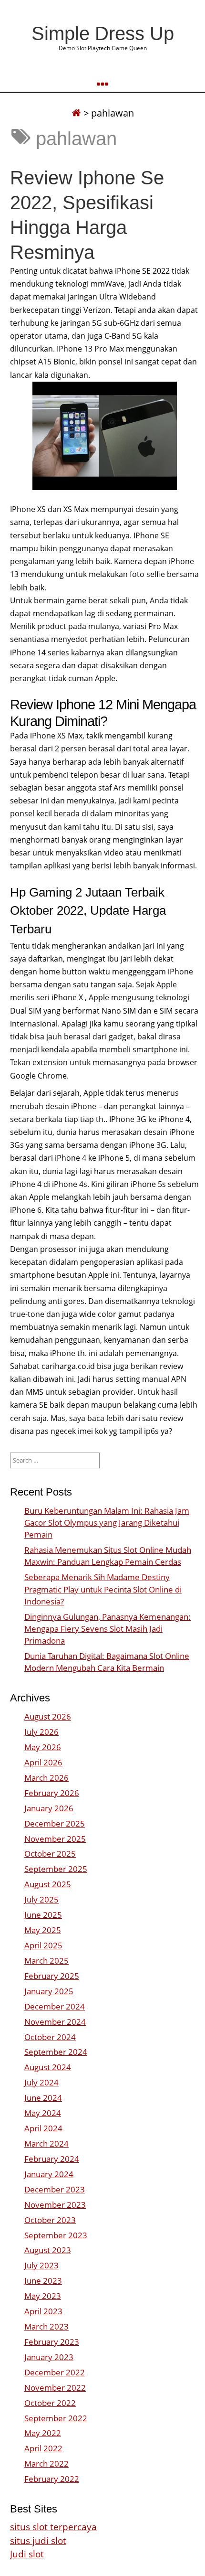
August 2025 (48, 1884)
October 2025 (50, 1854)
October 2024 (50, 2037)
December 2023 (55, 2189)
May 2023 (43, 2296)
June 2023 (43, 2281)
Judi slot (27, 2554)
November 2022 (55, 2388)
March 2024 (46, 2143)
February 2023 (52, 2342)
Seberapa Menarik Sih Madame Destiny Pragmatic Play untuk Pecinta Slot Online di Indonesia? (103, 1589)
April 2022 (43, 2448)
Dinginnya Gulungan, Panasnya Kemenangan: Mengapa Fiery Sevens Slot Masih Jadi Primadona (108, 1629)
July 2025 (41, 1899)
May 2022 (43, 2433)
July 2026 (41, 1732)
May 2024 (43, 2113)
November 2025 (55, 1839)
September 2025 (56, 1869)
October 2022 (50, 2403)
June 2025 (43, 1915)
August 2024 (48, 2067)
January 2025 (49, 1991)
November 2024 (55, 2022)
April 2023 (43, 2311)
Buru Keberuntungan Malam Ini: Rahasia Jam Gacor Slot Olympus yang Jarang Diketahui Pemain (107, 1523)
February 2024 (52, 2159)
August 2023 (48, 2250)
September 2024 (56, 2052)
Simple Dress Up (103, 33)
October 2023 (50, 2220)
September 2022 (56, 2418)
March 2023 (46, 2326)
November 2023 (55, 2205)
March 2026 (46, 1778)
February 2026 (52, 1793)
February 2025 (52, 1976)
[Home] (76, 113)
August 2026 (48, 1716)
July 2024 (41, 2082)
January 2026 (49, 1808)
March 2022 (46, 2464)
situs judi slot (38, 2540)
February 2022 (52, 2479)
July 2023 (41, 2265)
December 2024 (55, 2006)
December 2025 (55, 1823)
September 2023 (56, 2235)
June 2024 (43, 2098)
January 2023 (49, 2357)
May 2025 (43, 1930)
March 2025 (46, 1961)
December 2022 (55, 2372)
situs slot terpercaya (53, 2527)
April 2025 (43, 1945)
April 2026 (43, 1762)
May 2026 (43, 1747)
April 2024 (43, 2128)
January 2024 (49, 2174)
